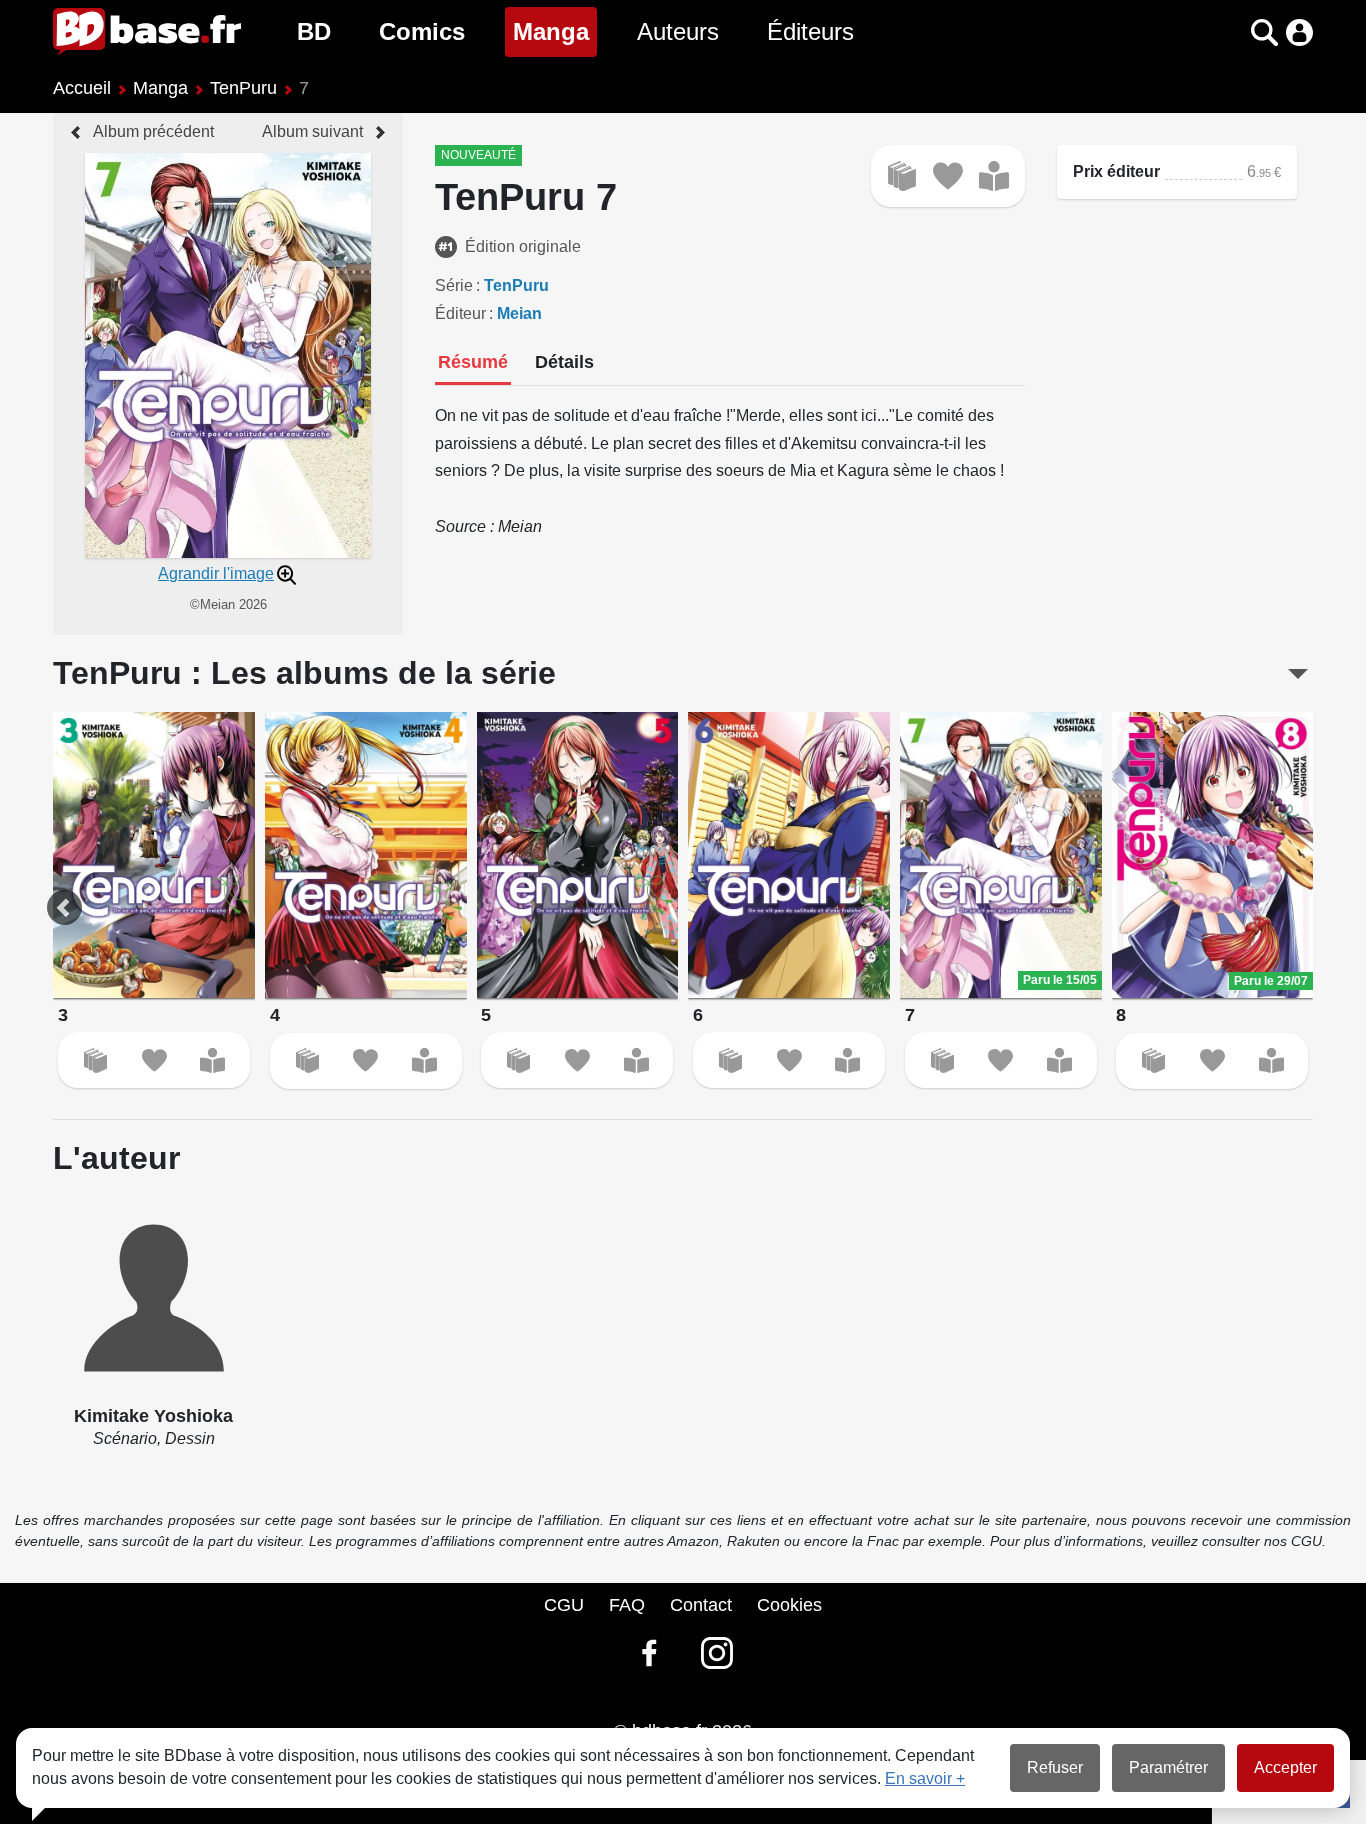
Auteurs (678, 31)
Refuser (1055, 1767)
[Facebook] (649, 1653)
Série (454, 285)
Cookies (789, 1605)
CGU (564, 1605)
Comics (422, 31)
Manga (555, 31)
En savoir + (925, 1778)
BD (314, 31)
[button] (1229, 32)
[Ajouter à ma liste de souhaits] (948, 176)
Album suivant (312, 131)
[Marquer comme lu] (994, 176)
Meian (519, 313)
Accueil (82, 88)
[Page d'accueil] (147, 32)
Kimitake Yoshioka (153, 1416)
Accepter (1285, 1767)
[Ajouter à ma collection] (902, 176)
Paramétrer (1168, 1767)
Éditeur (460, 313)
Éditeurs (810, 31)
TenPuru (243, 88)
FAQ (627, 1605)
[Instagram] (717, 1653)
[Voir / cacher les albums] (1298, 674)
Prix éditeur (1116, 171)
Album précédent (153, 131)
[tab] (473, 364)
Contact (701, 1605)
